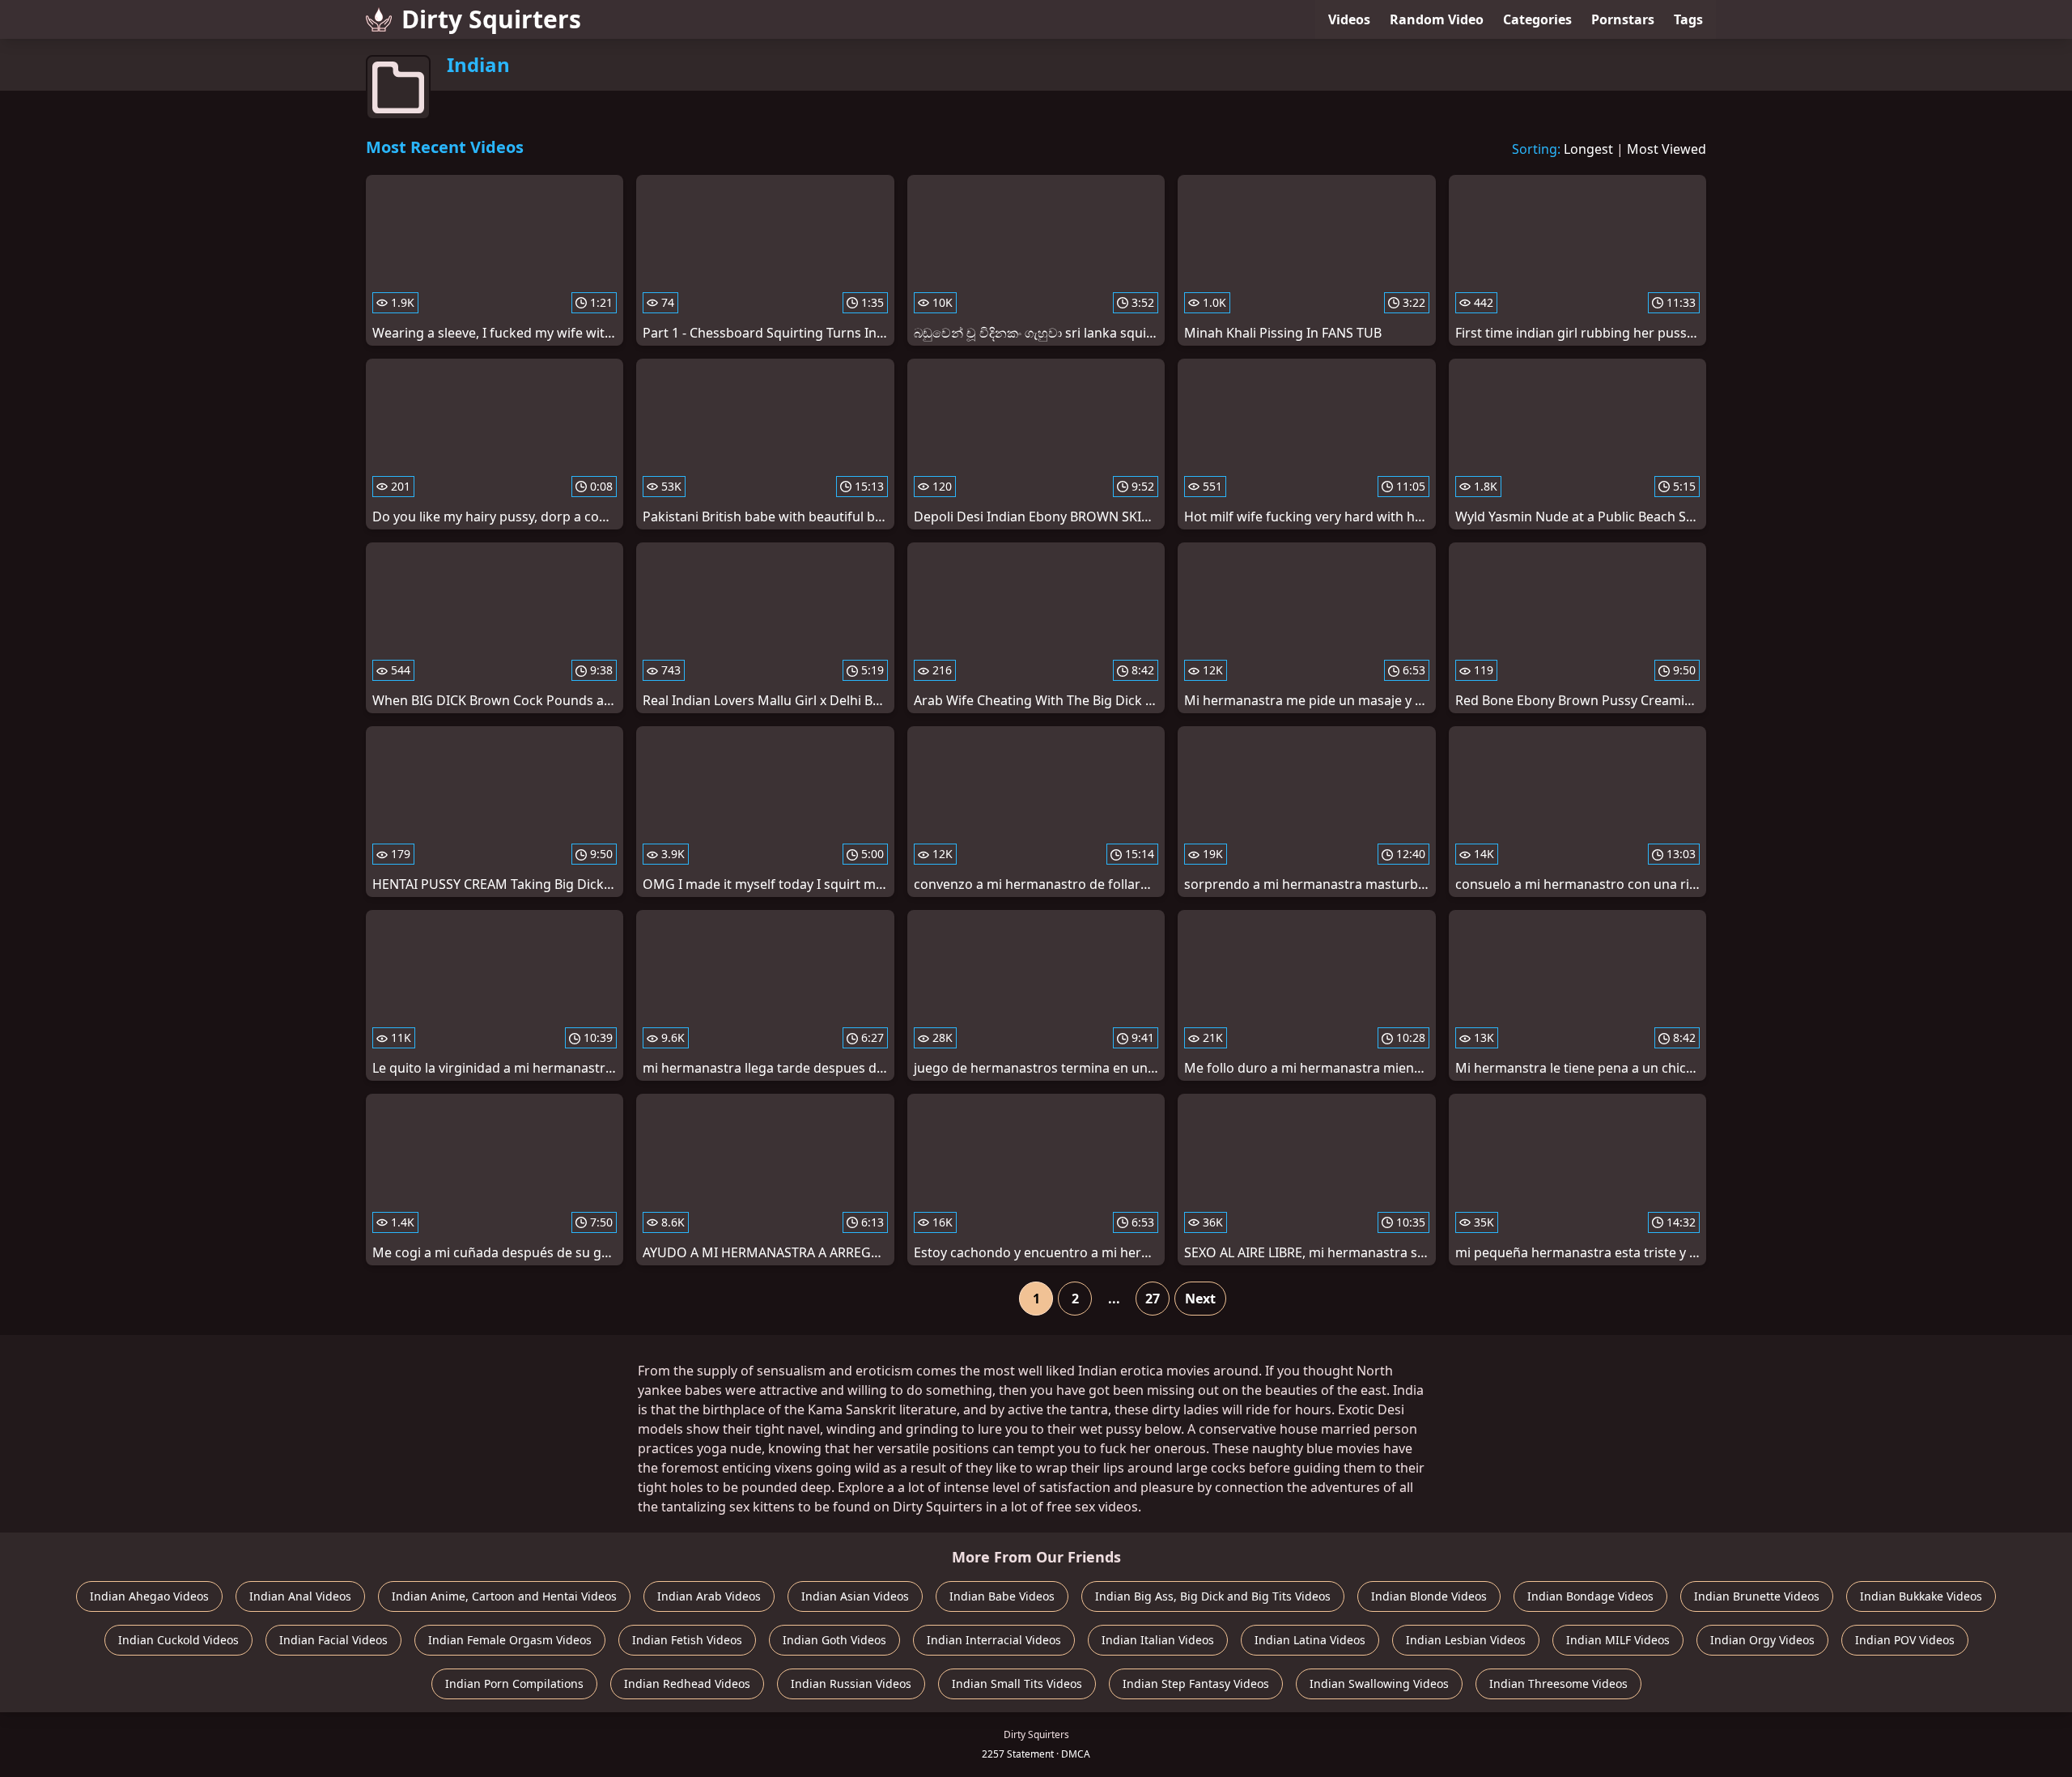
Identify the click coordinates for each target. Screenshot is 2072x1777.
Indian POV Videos (1905, 1640)
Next (1200, 1299)
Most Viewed (1667, 149)
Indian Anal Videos (300, 1596)
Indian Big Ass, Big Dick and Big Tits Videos (1213, 1596)
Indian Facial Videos (333, 1640)
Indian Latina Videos (1310, 1640)
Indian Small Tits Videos (1017, 1683)
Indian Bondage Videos (1590, 1596)
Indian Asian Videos (855, 1596)
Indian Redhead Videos (687, 1683)
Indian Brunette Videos (1757, 1596)
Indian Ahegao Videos (149, 1596)
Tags (1688, 19)
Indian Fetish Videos (687, 1640)
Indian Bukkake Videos (1921, 1596)
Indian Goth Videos (834, 1640)
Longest (1588, 149)
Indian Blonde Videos (1429, 1596)
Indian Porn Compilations (514, 1683)
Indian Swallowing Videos (1379, 1683)
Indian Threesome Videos (1558, 1683)
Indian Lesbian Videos (1466, 1640)
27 (1153, 1299)
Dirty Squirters (491, 19)
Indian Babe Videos (1002, 1596)
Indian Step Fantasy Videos (1196, 1683)
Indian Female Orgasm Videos (510, 1640)
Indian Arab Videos (709, 1596)
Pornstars (1623, 19)
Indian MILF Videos (1618, 1640)
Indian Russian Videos (851, 1683)
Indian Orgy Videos (1762, 1640)
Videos (1349, 19)
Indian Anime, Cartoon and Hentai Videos (504, 1596)
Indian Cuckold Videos (178, 1640)
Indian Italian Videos (1158, 1640)
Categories (1537, 19)
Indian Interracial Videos (994, 1640)
